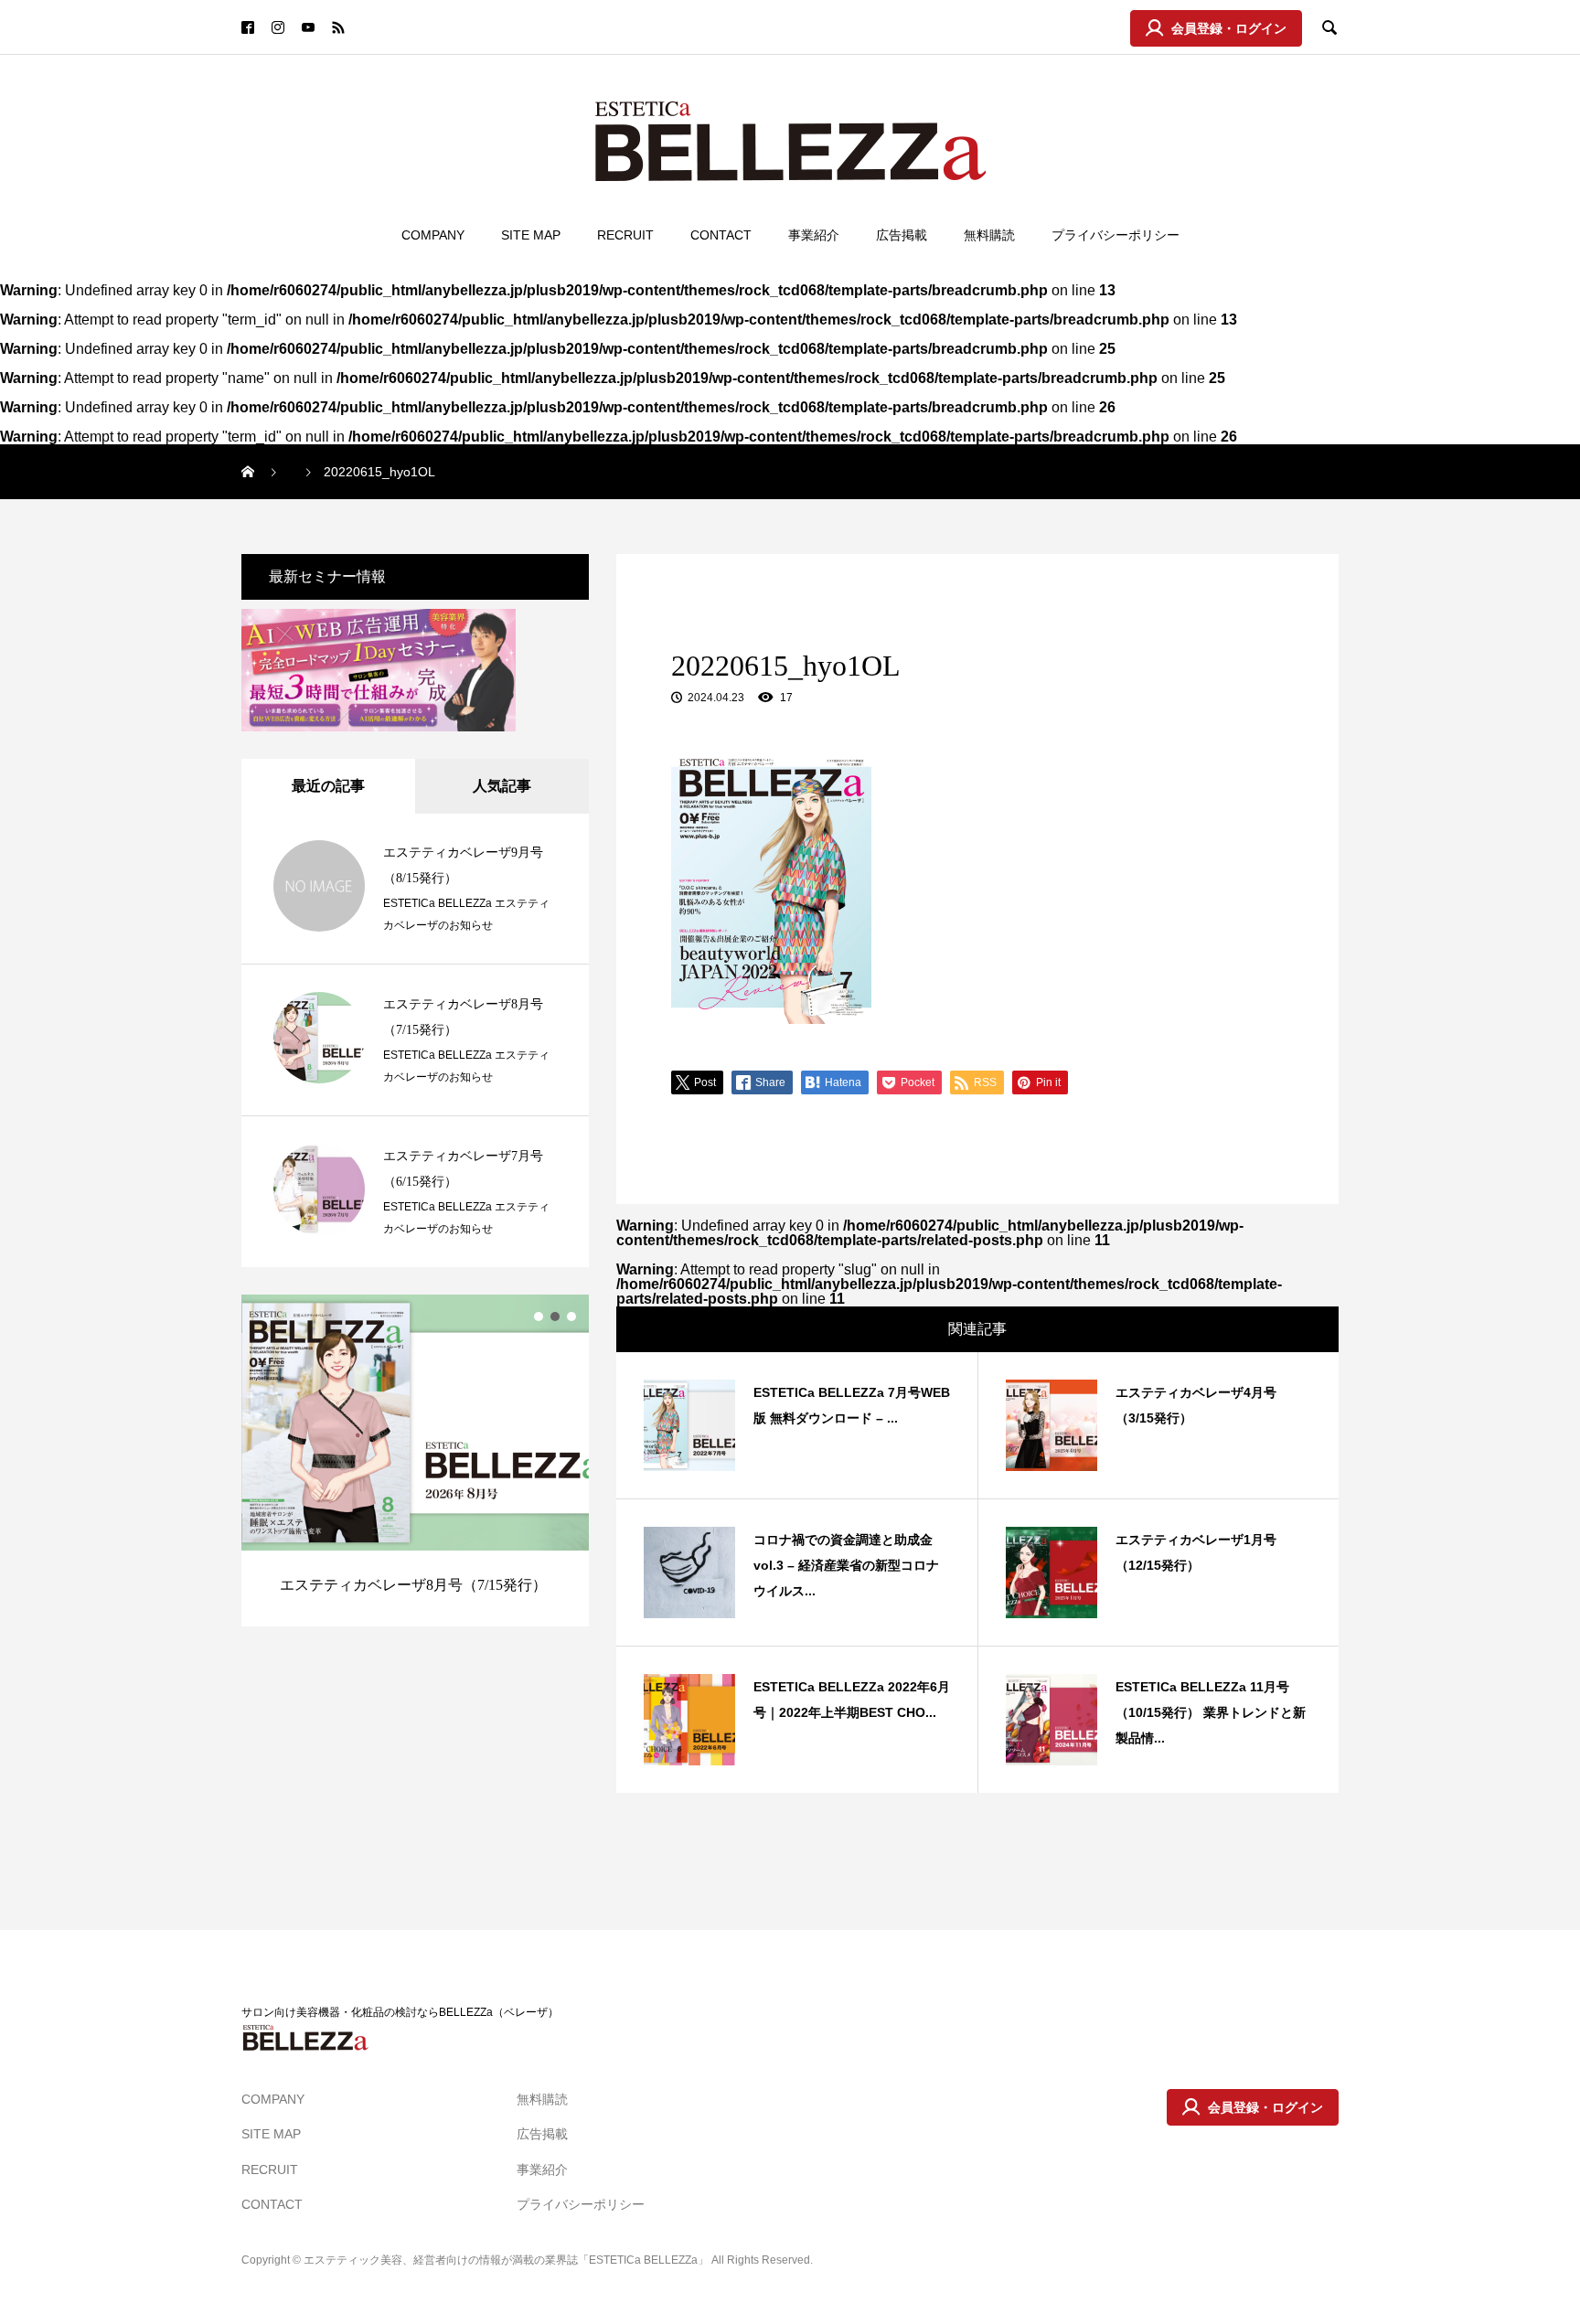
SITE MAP (531, 235)
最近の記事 (328, 786)
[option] (415, 1460)
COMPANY (433, 235)
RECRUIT (625, 235)
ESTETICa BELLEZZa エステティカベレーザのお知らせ (466, 914)
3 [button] (571, 1317)
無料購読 (989, 235)
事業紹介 (814, 235)
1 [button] (539, 1317)
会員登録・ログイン (1229, 28)
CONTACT (721, 235)
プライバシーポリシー (1116, 235)
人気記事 (502, 786)
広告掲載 (902, 235)
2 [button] (555, 1317)
